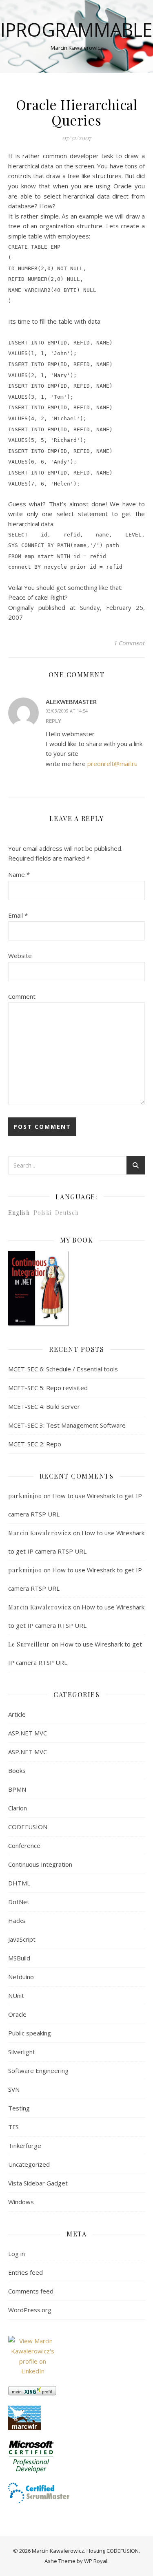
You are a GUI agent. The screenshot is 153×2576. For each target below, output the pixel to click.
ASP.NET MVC (28, 1733)
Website (20, 956)
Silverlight (22, 2052)
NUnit (16, 1995)
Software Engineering (38, 2071)
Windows (21, 2202)
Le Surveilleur (29, 1644)
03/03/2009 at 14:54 (67, 711)
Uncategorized (29, 2164)
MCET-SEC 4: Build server (44, 1406)
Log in (17, 2254)
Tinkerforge (25, 2146)
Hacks (17, 1920)
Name (19, 874)
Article (17, 1714)
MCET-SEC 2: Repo (35, 1444)
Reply (53, 721)
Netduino (21, 1977)
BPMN (17, 1789)
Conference (24, 1845)
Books (17, 1770)
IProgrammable (76, 30)
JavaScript (22, 1939)
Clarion (18, 1808)
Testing (19, 2108)
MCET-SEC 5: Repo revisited (48, 1388)
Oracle (17, 2014)
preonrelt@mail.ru (112, 764)
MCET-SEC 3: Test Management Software (67, 1425)
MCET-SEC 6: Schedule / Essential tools (63, 1369)
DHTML (19, 1883)
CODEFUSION (28, 1827)
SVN (14, 2089)
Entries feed (25, 2272)
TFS (13, 2127)
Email (18, 915)
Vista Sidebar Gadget (38, 2183)
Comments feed (31, 2291)
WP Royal (96, 2561)
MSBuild (19, 1958)
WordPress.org (30, 2310)
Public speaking (30, 2033)
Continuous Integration (40, 1864)
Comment (22, 996)
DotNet (19, 1902)
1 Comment (129, 643)
